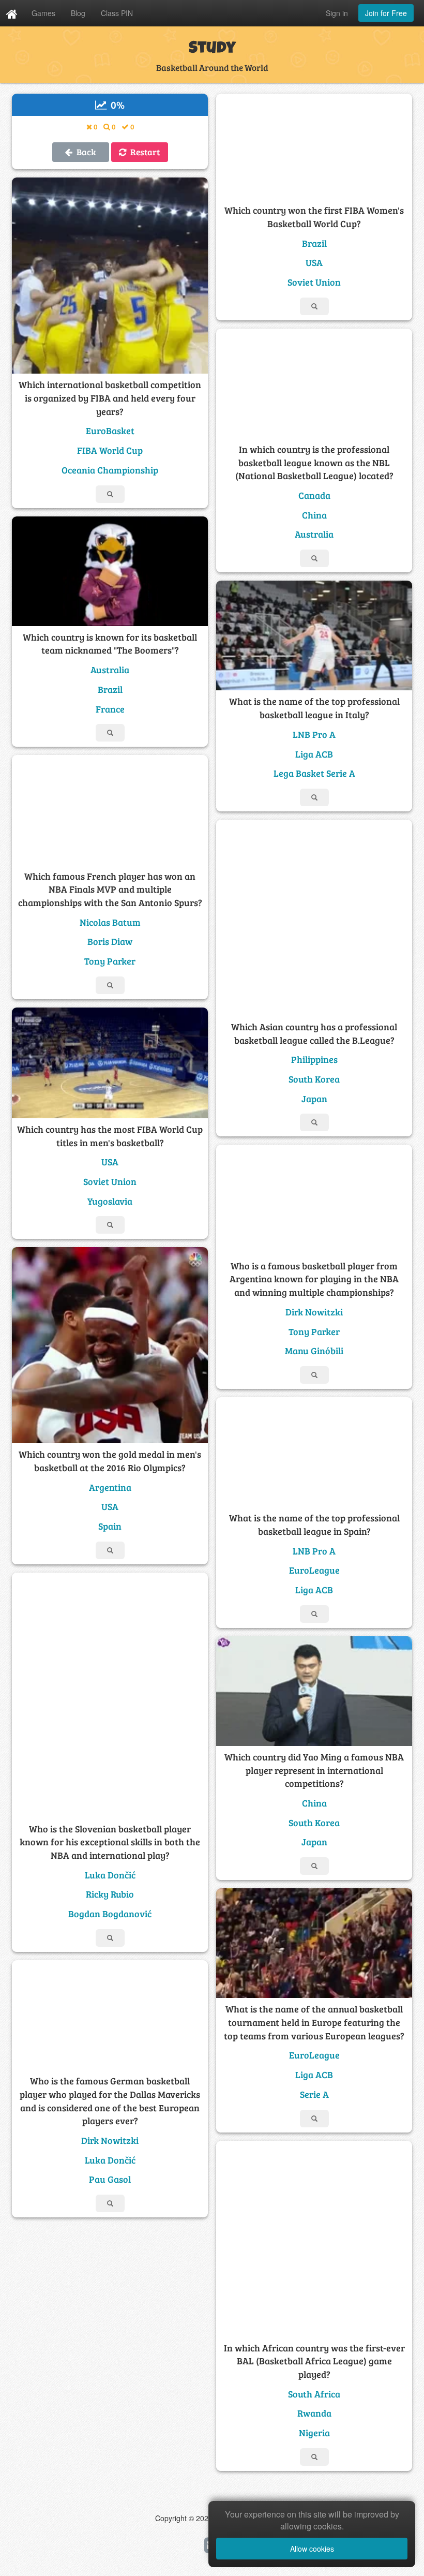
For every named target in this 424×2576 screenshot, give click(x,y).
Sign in (337, 13)
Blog (78, 13)
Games (43, 13)
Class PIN (117, 13)
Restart (143, 152)
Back (84, 152)
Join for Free (386, 13)
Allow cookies (312, 2549)
